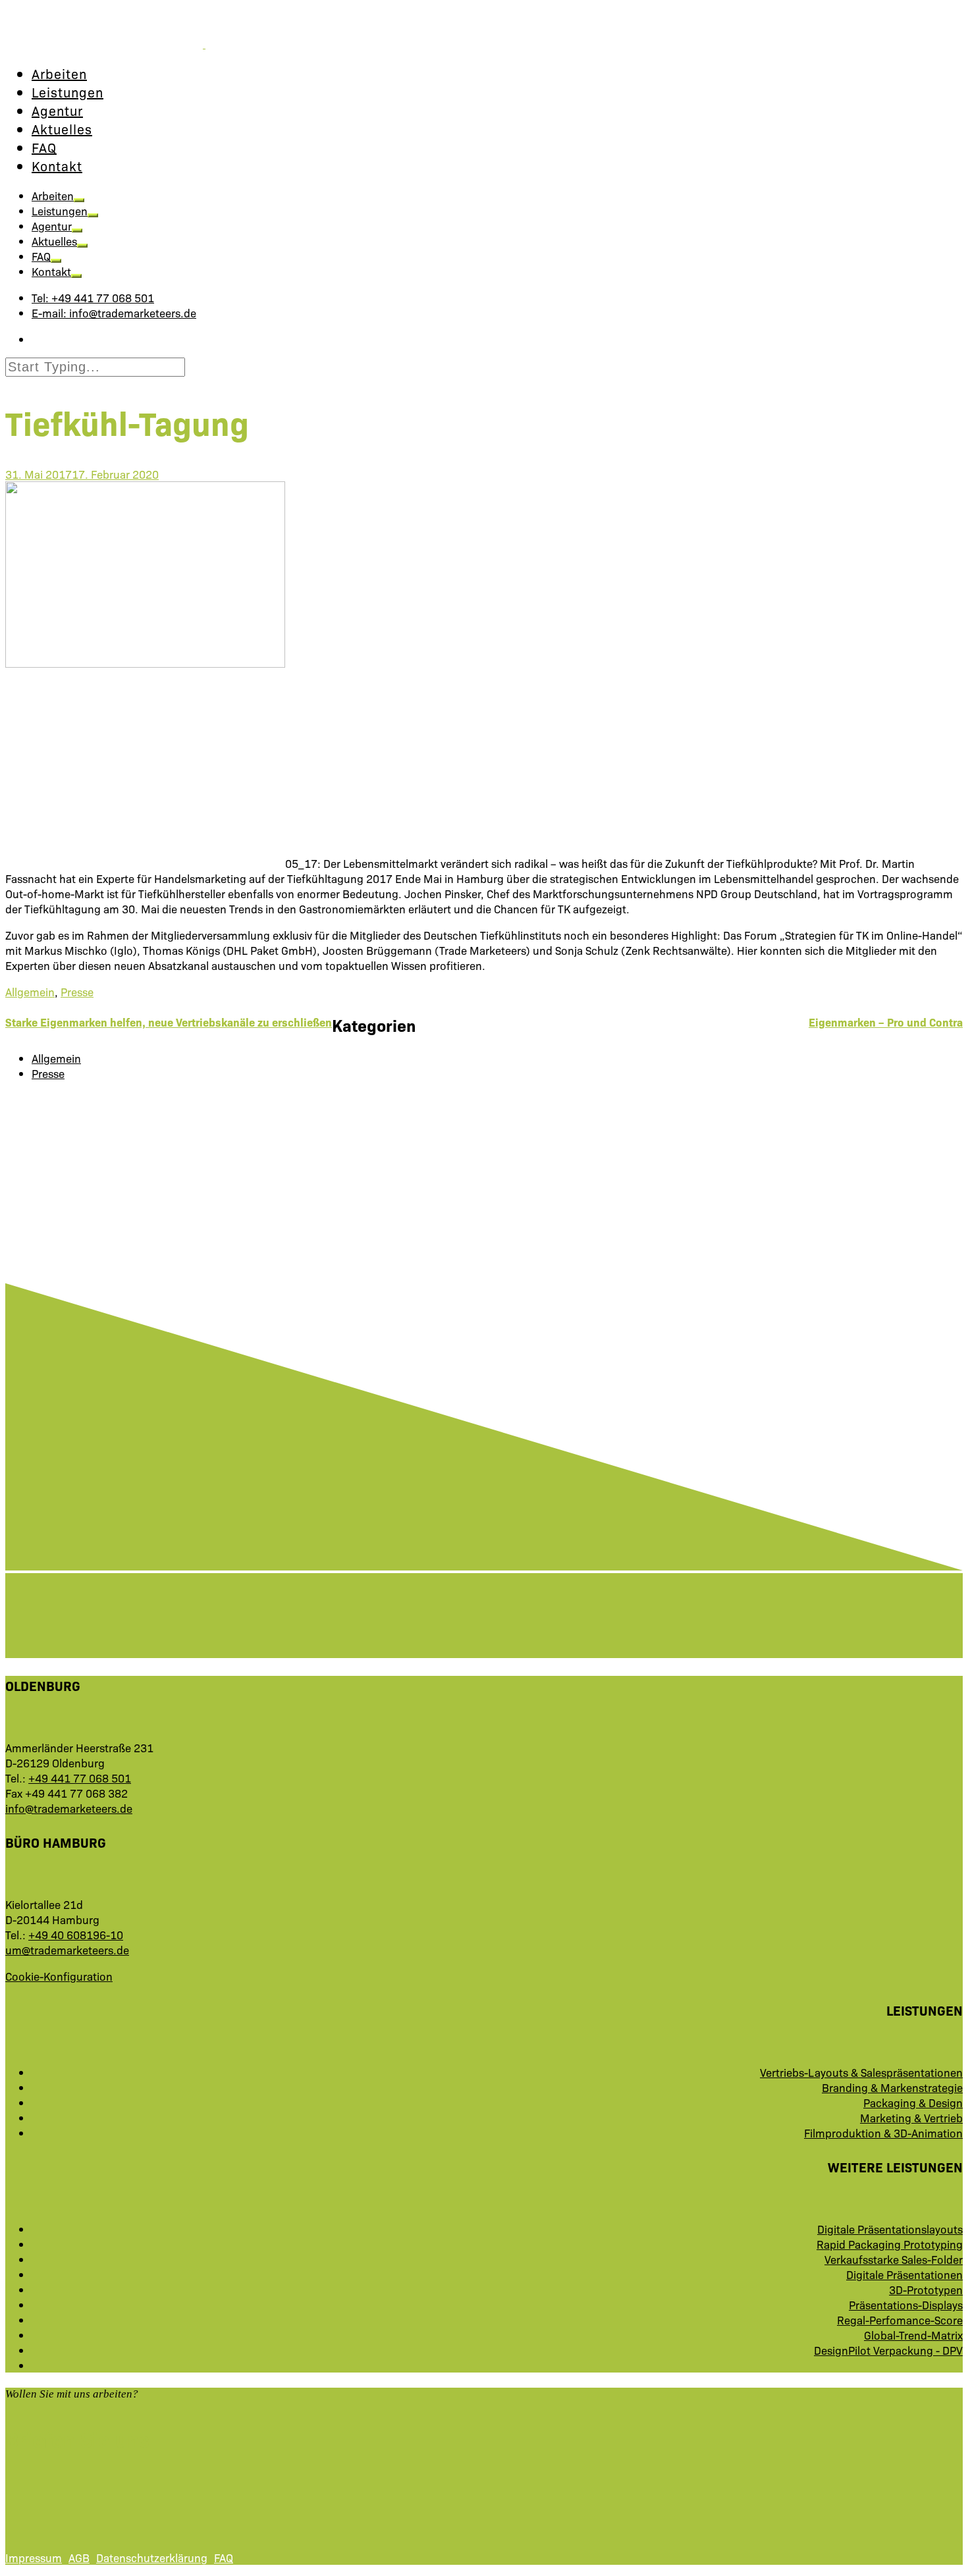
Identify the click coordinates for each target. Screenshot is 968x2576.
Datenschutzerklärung (152, 2557)
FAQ (44, 147)
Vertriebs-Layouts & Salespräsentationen (861, 2072)
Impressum (34, 2557)
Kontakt (57, 165)
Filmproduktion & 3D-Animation (883, 2133)
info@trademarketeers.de (69, 1808)
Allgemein (30, 991)
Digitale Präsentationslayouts (890, 2229)
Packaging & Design (913, 2102)
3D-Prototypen (926, 2289)
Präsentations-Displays (906, 2304)
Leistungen (67, 92)
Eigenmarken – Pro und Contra (886, 1022)
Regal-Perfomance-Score (900, 2320)
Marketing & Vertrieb (911, 2117)
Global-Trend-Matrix (913, 2335)
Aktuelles (62, 128)
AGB (79, 2557)
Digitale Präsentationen (904, 2274)
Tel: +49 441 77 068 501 (93, 297)
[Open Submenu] (79, 200)
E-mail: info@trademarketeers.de (114, 312)
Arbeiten (59, 73)
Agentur (57, 110)
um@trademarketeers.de (67, 1949)
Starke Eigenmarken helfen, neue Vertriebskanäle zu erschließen (169, 1022)
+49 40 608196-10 (76, 1934)
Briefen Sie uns (77, 2438)
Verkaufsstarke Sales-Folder (894, 2259)
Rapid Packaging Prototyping (890, 2244)
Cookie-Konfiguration (59, 1976)
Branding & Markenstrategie (892, 2087)
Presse (77, 991)
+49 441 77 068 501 (80, 1778)
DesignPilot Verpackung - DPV (888, 2350)
